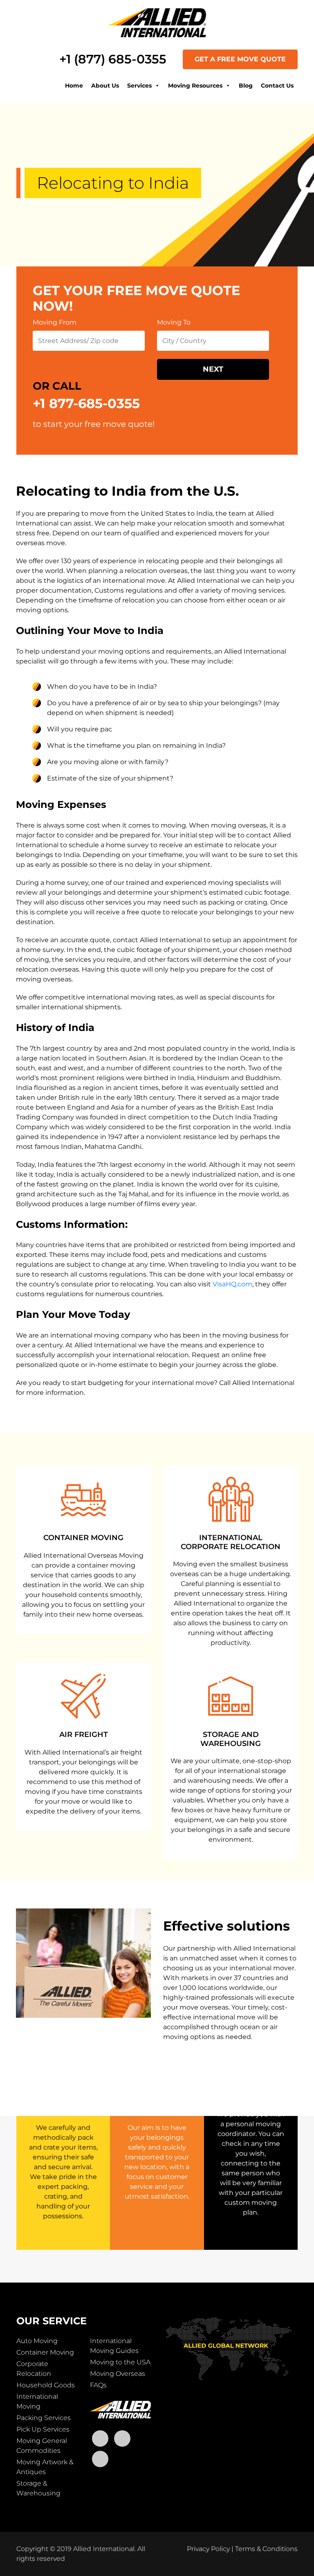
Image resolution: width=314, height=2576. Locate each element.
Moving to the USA (120, 2362)
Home (74, 86)
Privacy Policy (209, 2549)
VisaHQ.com (232, 1284)
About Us (105, 86)
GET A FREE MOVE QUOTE (240, 59)
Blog (246, 86)
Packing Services (44, 2418)
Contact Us (277, 86)
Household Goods (46, 2385)
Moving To (174, 322)
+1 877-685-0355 (86, 403)
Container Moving (45, 2352)
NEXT (213, 369)
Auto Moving (37, 2341)
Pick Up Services (43, 2429)
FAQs (98, 2385)
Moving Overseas (118, 2374)
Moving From (55, 322)
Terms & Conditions (266, 2549)
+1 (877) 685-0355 (113, 59)
